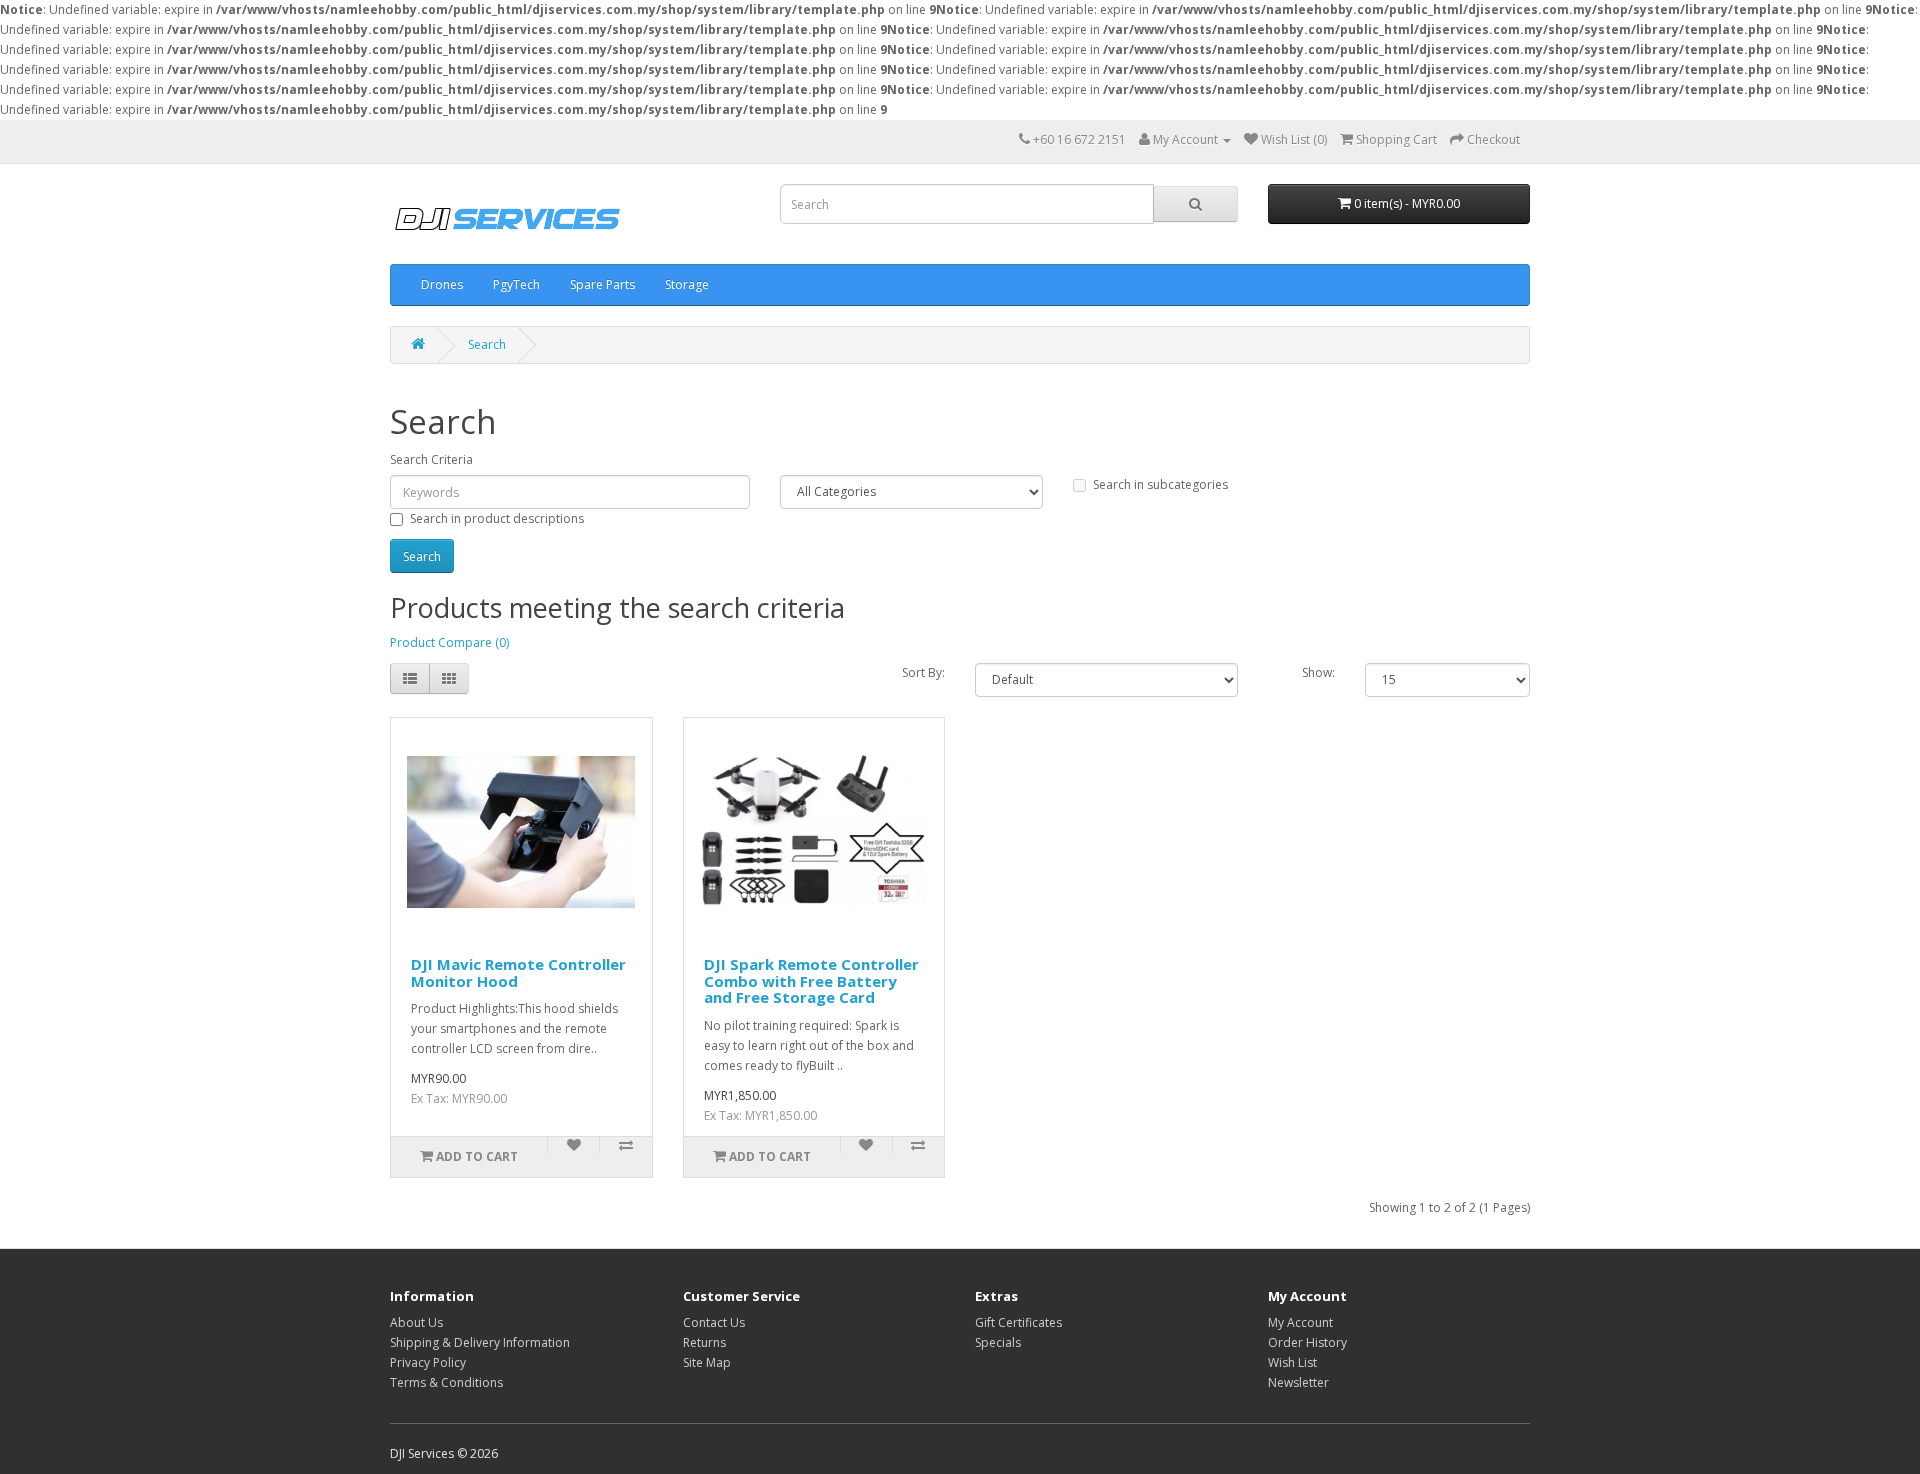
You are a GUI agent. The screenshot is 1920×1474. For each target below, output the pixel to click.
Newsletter (1298, 1382)
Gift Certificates (1018, 1322)
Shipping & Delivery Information (480, 1342)
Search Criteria (431, 459)
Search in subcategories (1160, 484)
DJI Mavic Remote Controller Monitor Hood (518, 972)
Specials (998, 1342)
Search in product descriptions (497, 518)
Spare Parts (602, 284)
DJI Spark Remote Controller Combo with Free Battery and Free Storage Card (811, 980)
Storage (687, 284)
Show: (1318, 672)
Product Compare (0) (449, 642)
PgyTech (516, 284)
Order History (1307, 1342)
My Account (1300, 1322)
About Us (416, 1322)
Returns (704, 1342)
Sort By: (923, 672)
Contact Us (714, 1322)
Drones (442, 284)
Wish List (1292, 1362)
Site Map (707, 1362)
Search (487, 344)
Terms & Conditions (446, 1382)
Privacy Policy (428, 1362)
